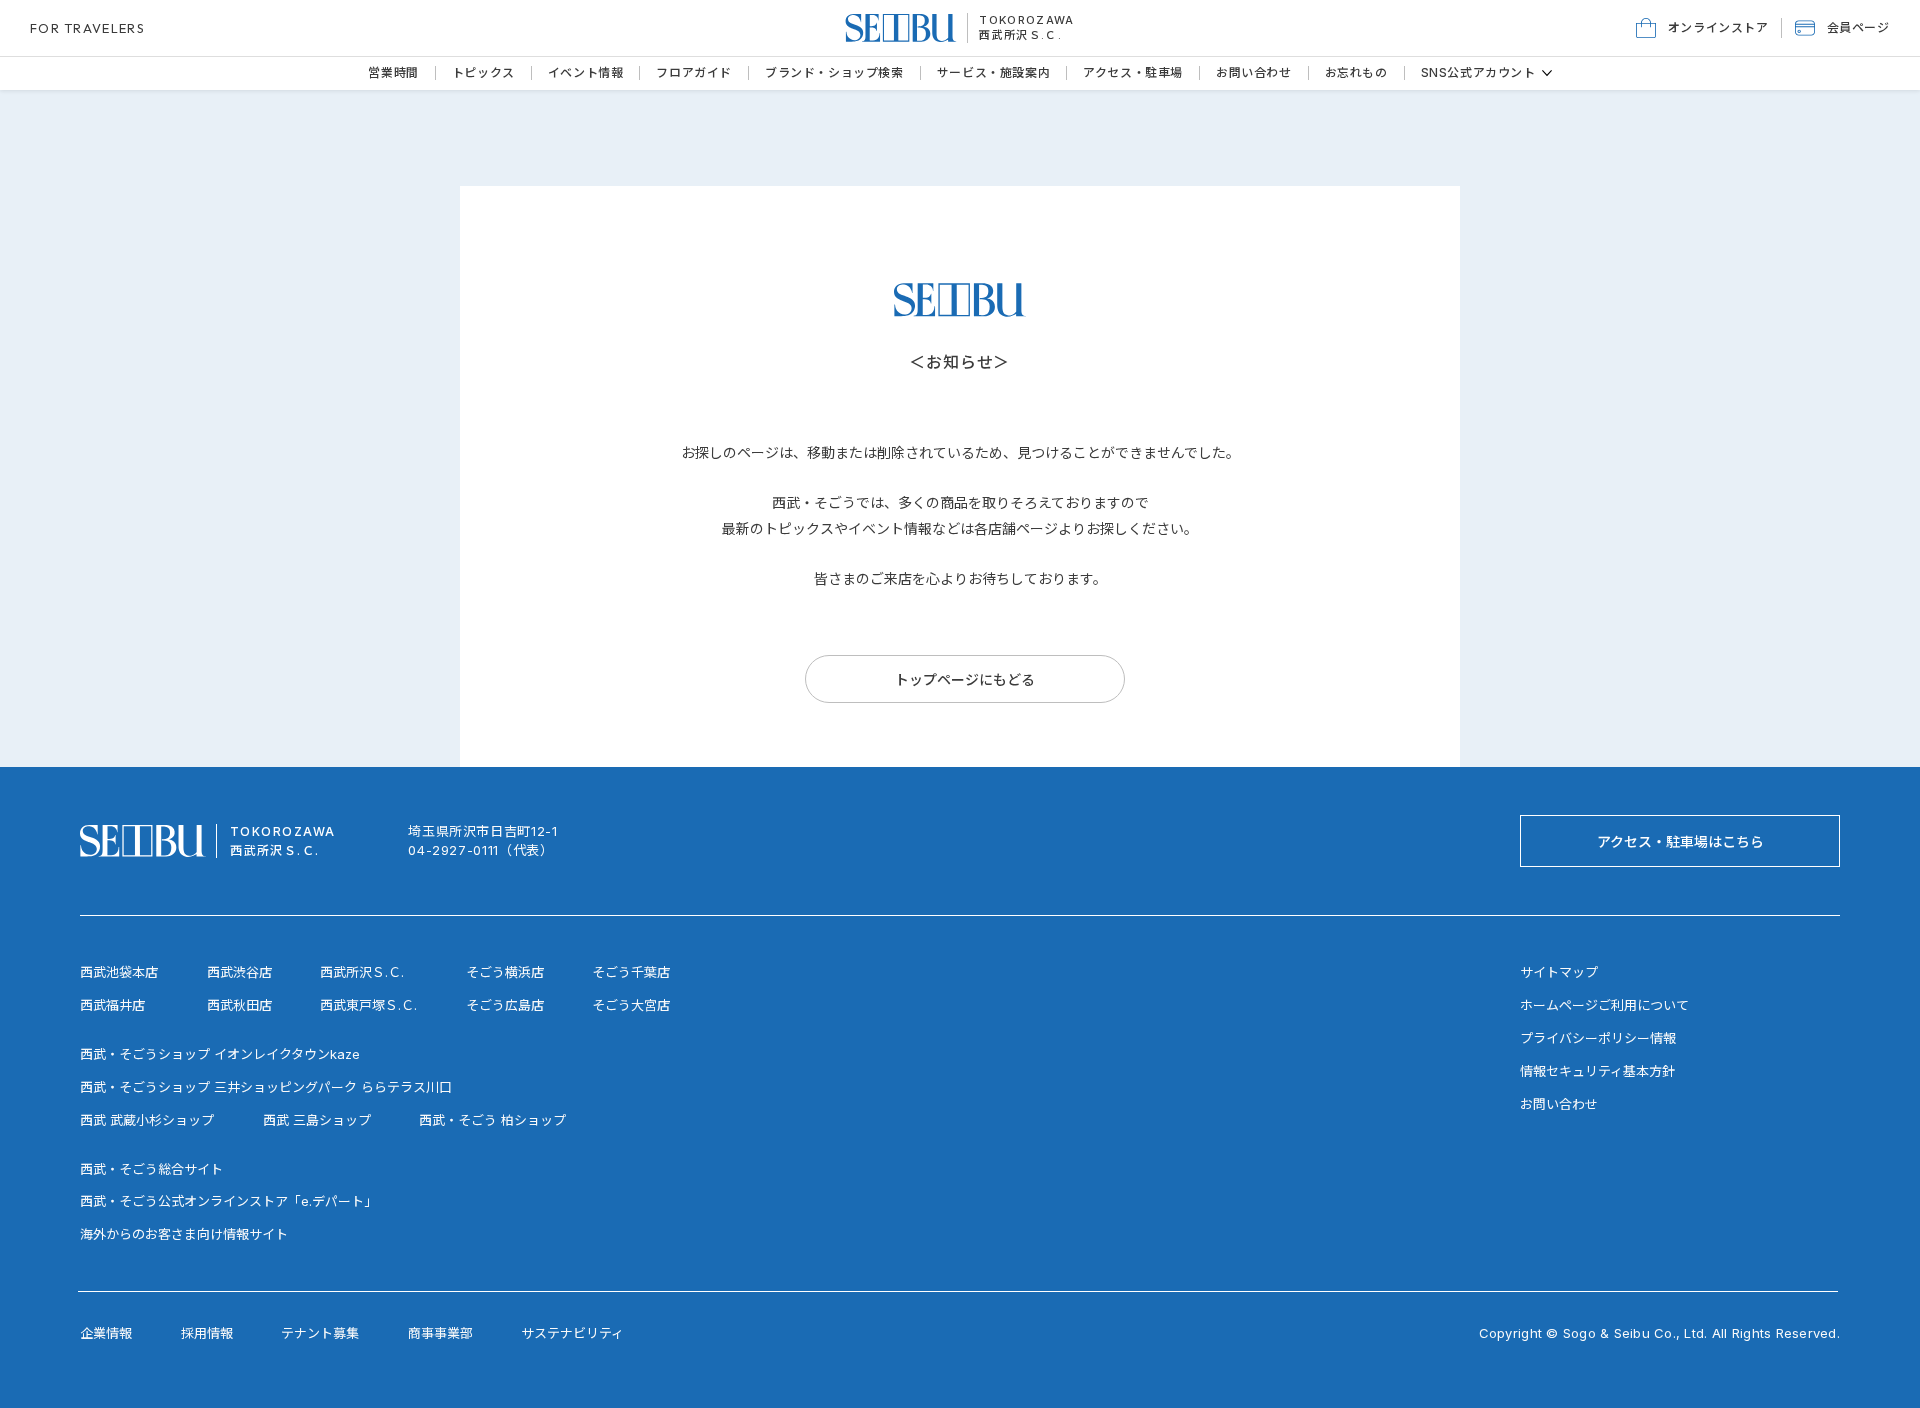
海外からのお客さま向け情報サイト (184, 1234)
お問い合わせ (1559, 1104)
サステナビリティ (572, 1333)
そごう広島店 (505, 1005)
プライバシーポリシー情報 (1598, 1038)
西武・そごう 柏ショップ (492, 1120)
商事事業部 (440, 1333)
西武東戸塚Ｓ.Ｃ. (368, 1005)
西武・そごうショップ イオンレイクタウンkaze (220, 1054)
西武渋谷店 (239, 972)
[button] (1842, 28)
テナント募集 (320, 1333)
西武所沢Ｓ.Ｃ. (1020, 35)
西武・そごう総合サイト (151, 1169)
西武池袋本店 (119, 972)
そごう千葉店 (631, 972)
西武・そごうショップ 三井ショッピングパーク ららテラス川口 (266, 1087)
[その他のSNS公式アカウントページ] (1547, 73)
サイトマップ (1559, 972)
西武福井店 (112, 1005)
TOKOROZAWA (1026, 20)
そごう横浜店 (505, 972)
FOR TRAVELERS (87, 28)
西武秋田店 (239, 1005)
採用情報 (207, 1333)
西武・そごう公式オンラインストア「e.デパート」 (228, 1201)
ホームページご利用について (1604, 1005)
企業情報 (106, 1333)
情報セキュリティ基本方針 (1597, 1071)
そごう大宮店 (631, 1005)
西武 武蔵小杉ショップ (147, 1120)
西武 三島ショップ (317, 1120)
